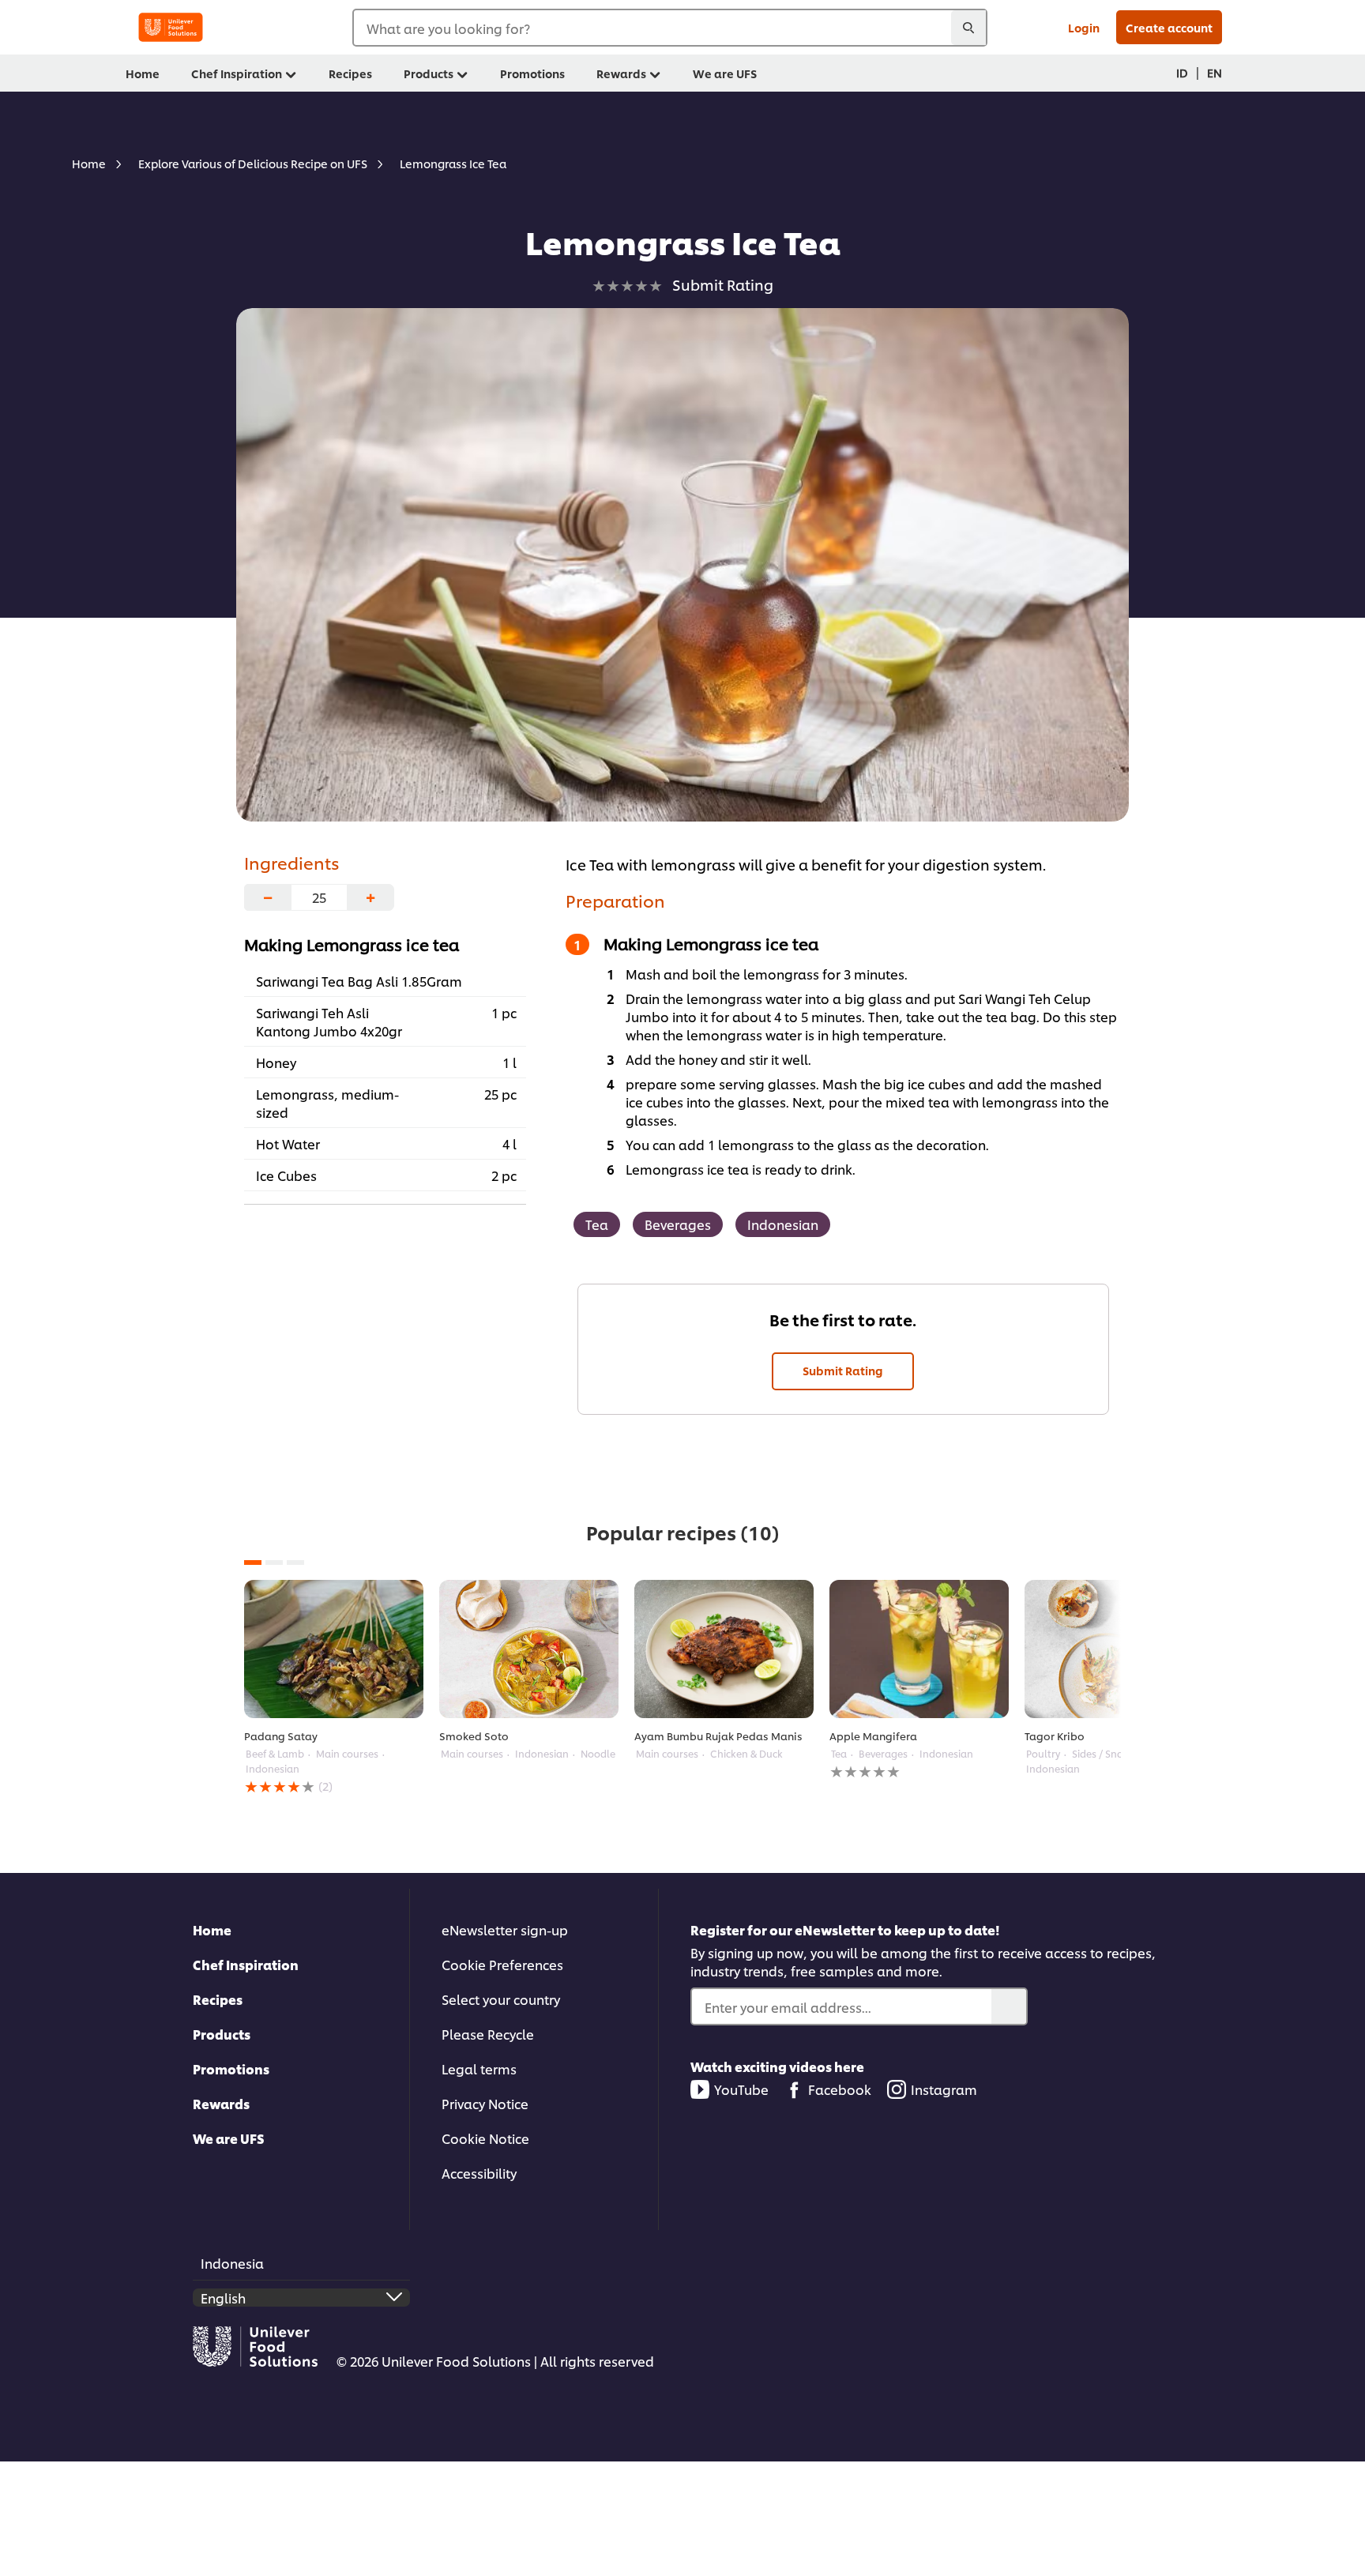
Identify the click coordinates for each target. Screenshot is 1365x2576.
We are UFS (229, 2138)
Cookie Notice (485, 2138)
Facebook (840, 2089)
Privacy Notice (485, 2103)
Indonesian (783, 1224)
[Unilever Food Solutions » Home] (171, 27)
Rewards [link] (621, 73)
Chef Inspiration (246, 1964)
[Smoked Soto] (529, 1649)
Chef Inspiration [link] (237, 73)
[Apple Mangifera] (919, 1649)
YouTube (741, 2089)
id (1182, 72)
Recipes (218, 1999)
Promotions (231, 2068)
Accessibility (479, 2173)
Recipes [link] (350, 73)
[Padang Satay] (334, 1649)
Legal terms (479, 2068)
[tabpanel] (334, 1688)
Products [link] (429, 73)
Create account (1169, 27)
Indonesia (232, 2263)
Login (1084, 27)
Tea (597, 1224)
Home (212, 1929)
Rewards (221, 2103)
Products (222, 2034)
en (1215, 72)
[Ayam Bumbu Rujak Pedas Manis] (724, 1649)
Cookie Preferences (502, 1964)
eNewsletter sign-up (505, 1929)
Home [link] (143, 73)
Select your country (501, 1999)
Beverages (678, 1224)
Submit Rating (843, 1370)
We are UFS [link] (725, 73)
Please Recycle (488, 2034)
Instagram (944, 2089)
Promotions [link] (532, 73)
